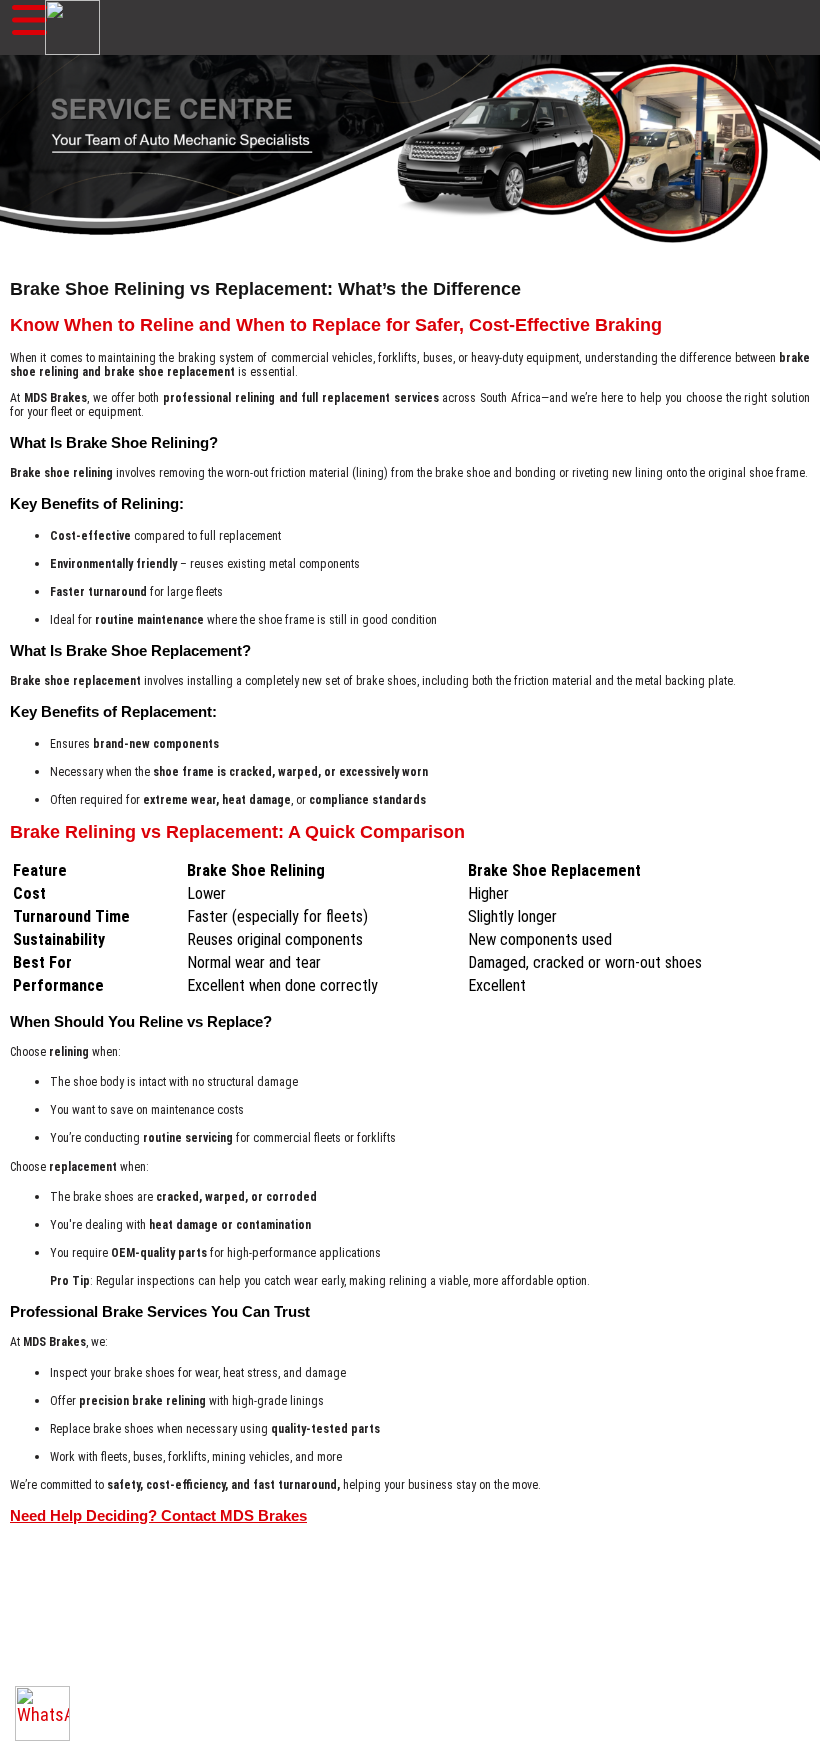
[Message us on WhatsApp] (42, 1713)
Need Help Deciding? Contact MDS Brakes (158, 1515)
